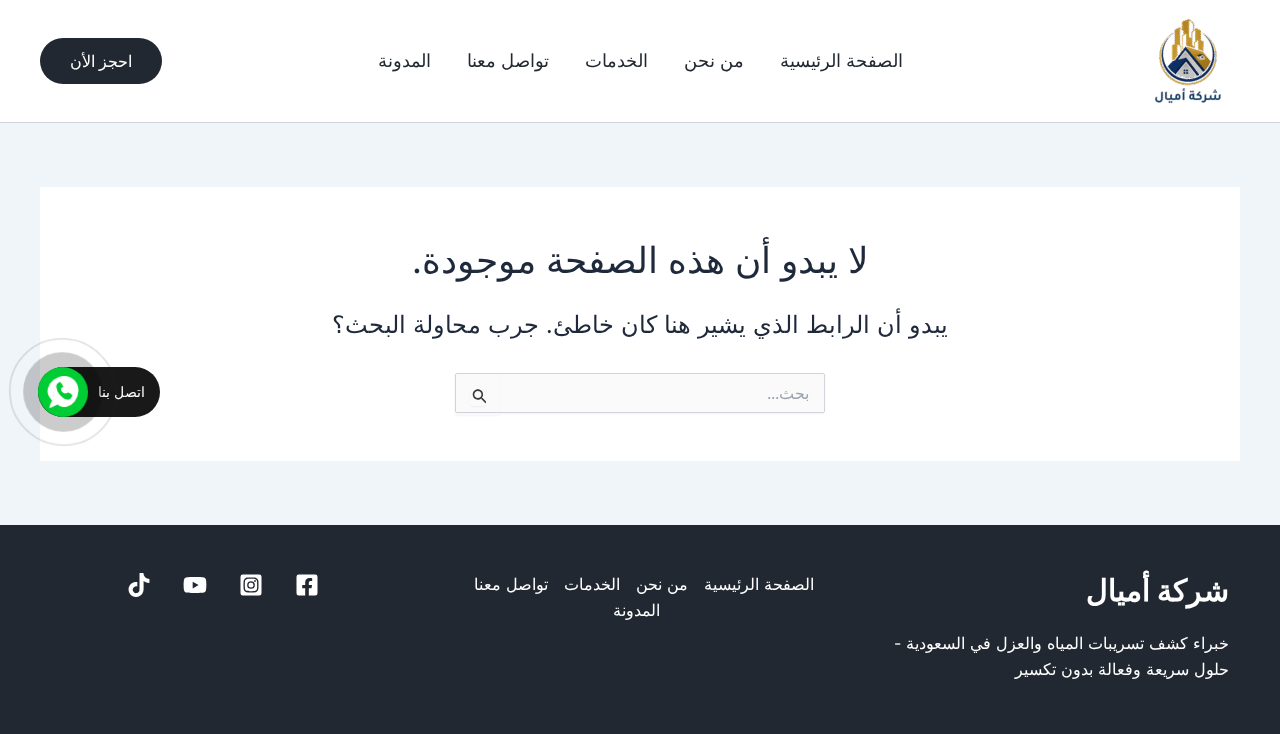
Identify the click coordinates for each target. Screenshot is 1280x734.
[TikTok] (139, 585)
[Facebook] (307, 585)
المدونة (404, 61)
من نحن (714, 61)
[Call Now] (63, 392)
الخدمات (616, 61)
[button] (101, 61)
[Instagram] (251, 585)
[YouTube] (195, 585)
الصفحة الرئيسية (841, 61)
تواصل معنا (508, 61)
